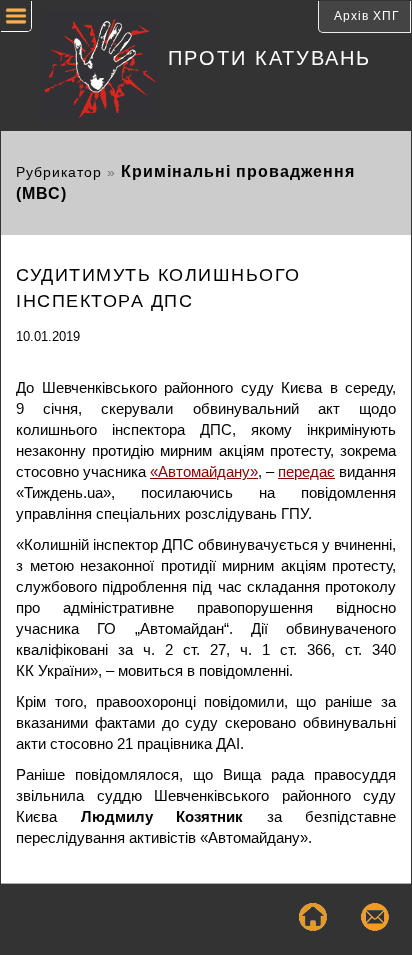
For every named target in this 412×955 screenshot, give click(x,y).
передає (306, 471)
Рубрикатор (59, 172)
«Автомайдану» (204, 471)
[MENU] (16, 19)
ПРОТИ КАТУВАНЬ (269, 58)
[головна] (84, 68)
